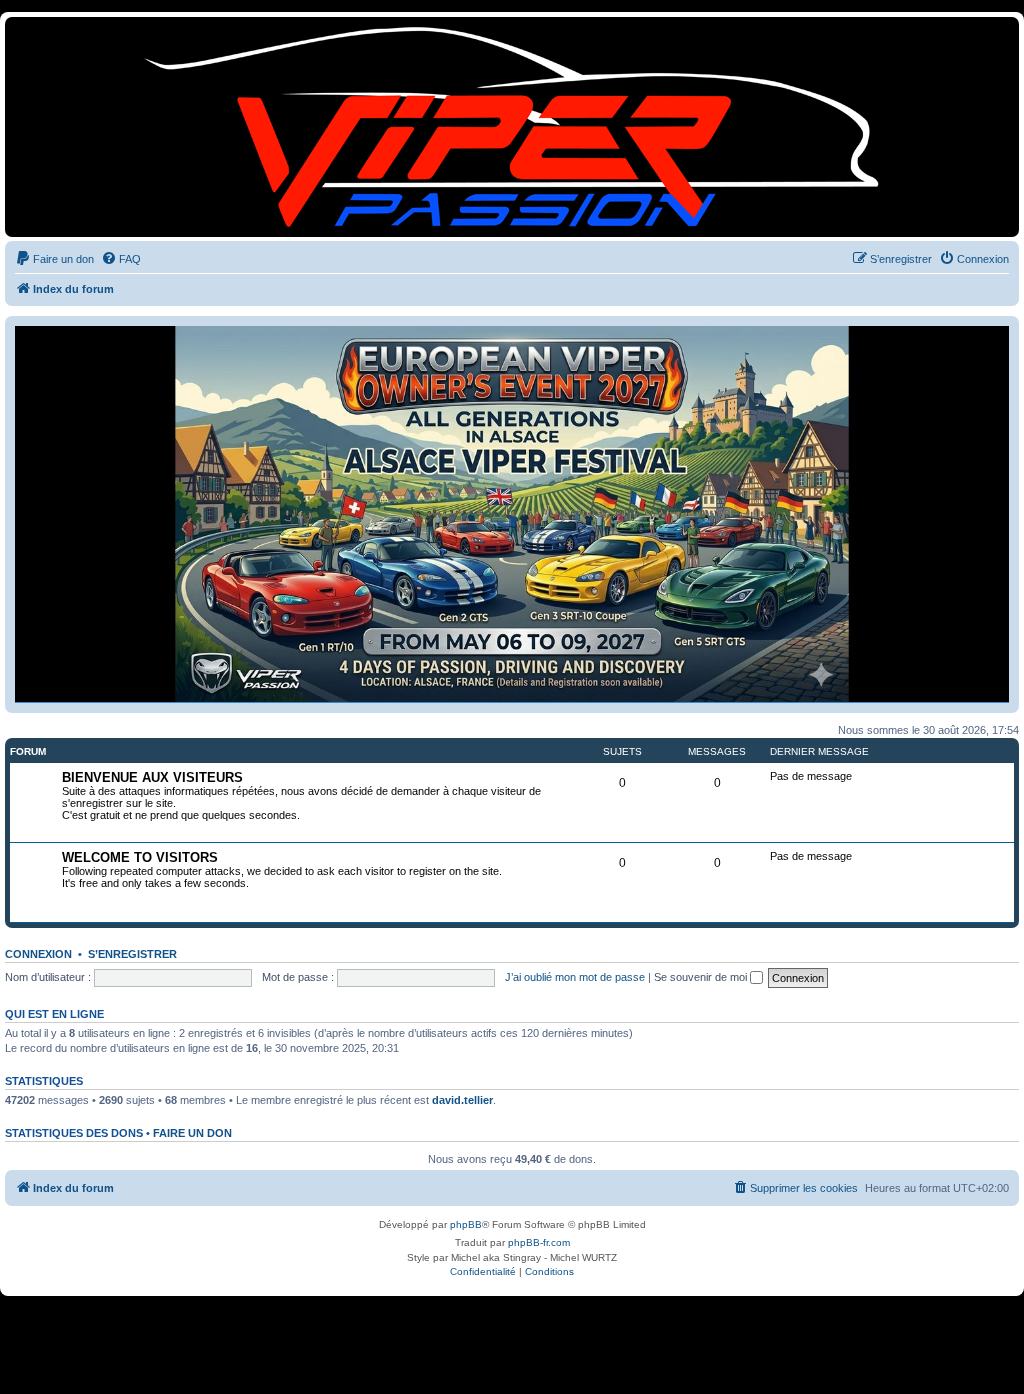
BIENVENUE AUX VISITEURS (152, 777)
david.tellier (462, 1100)
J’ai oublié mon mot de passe (575, 977)
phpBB (466, 1224)
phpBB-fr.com (539, 1242)
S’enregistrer (132, 954)
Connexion (38, 954)
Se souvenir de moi (702, 977)
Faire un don (192, 1133)
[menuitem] (54, 259)
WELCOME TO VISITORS (140, 857)
